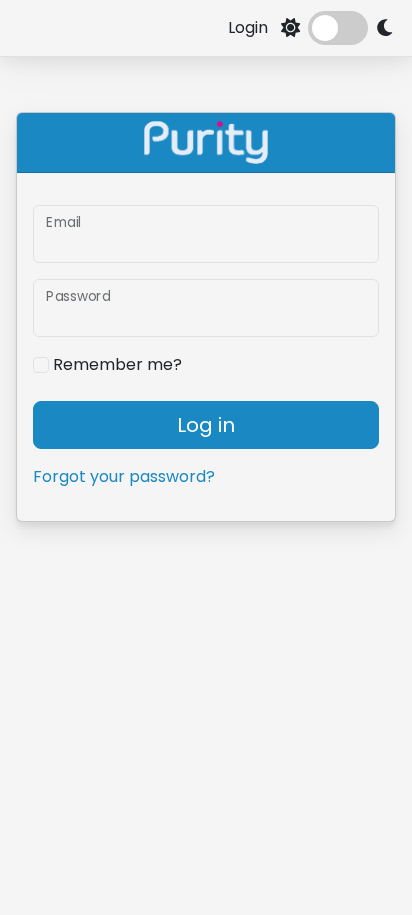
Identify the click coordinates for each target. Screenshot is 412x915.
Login (248, 27)
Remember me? (115, 364)
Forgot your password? (124, 476)
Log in (206, 425)
